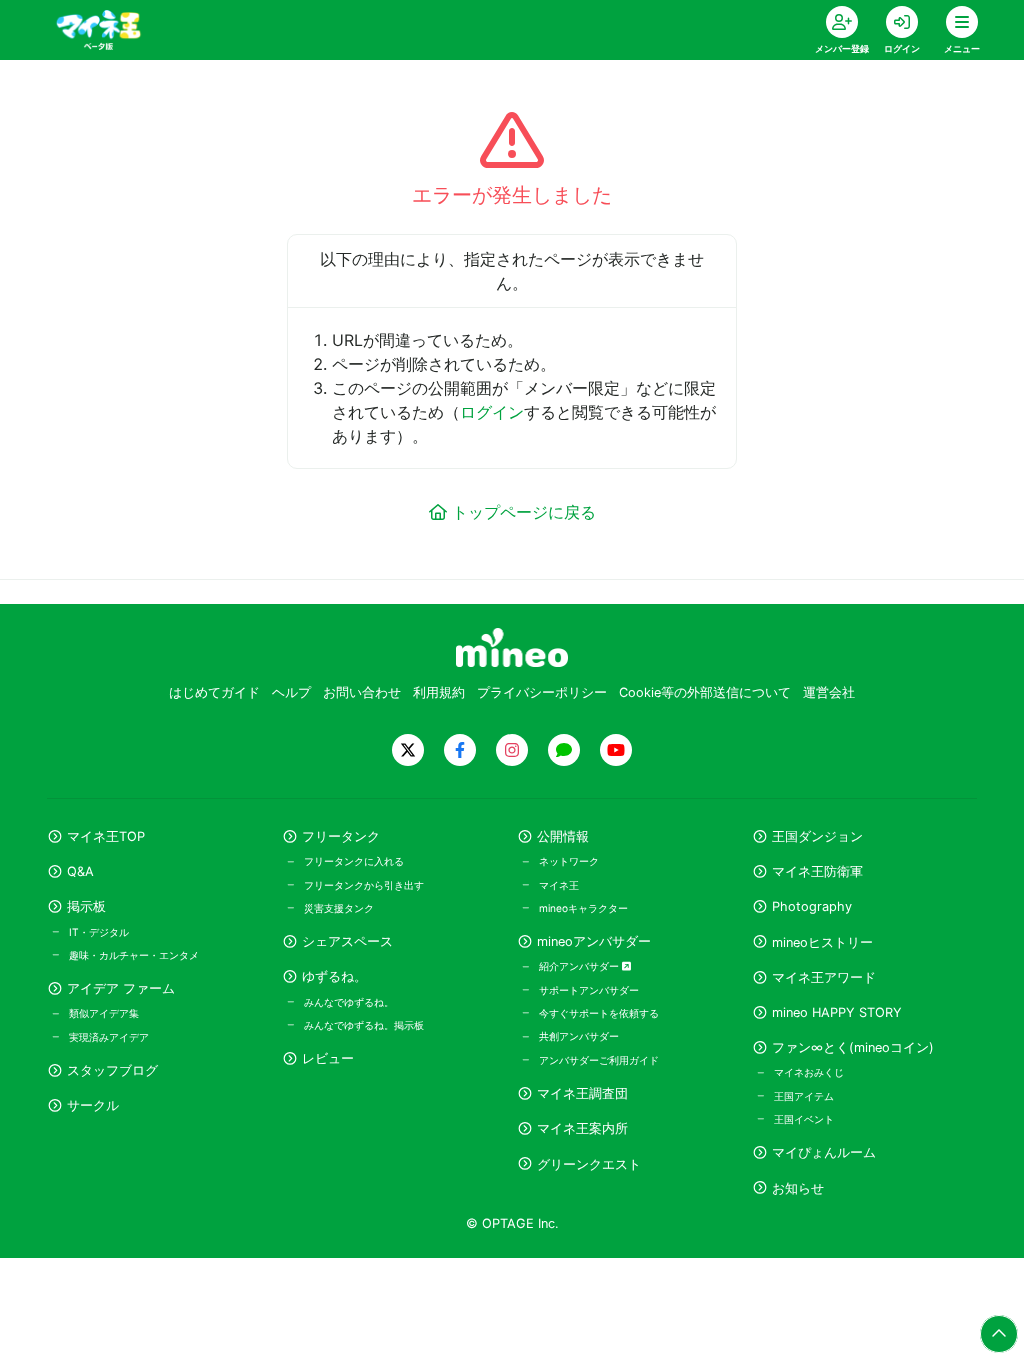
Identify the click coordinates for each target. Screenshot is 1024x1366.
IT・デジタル (99, 932)
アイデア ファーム (121, 988)
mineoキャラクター (583, 908)
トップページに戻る (524, 512)
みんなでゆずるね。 (349, 1002)
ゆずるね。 (334, 976)
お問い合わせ (362, 692)
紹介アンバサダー (580, 966)
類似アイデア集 (104, 1013)
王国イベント (804, 1119)
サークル (93, 1105)
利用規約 (439, 692)
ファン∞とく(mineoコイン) (853, 1047)
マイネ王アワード (824, 977)
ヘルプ (291, 692)
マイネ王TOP (106, 836)
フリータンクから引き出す (364, 885)
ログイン (492, 412)
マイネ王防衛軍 (817, 871)
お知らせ (798, 1188)
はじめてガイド (214, 692)
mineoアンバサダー (594, 941)
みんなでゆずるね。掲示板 (364, 1025)
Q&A (80, 871)
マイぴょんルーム (824, 1152)
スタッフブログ (112, 1070)
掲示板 (86, 906)
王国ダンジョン (817, 836)
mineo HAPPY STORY (837, 1012)
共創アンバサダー (579, 1036)
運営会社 (829, 692)
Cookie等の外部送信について (705, 692)
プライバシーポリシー (542, 692)
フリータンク (341, 836)
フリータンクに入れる (354, 861)
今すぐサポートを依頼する (599, 1013)
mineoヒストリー (822, 942)
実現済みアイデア (109, 1037)
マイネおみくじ (809, 1072)
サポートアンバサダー (589, 990)
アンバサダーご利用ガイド (599, 1060)
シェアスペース (347, 941)
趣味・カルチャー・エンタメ (134, 955)
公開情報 (563, 836)
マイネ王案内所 (582, 1128)
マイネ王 (559, 885)
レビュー (328, 1058)
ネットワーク (569, 861)
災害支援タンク (339, 908)
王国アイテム (804, 1096)
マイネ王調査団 (582, 1093)
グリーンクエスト (589, 1164)
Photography (812, 906)
